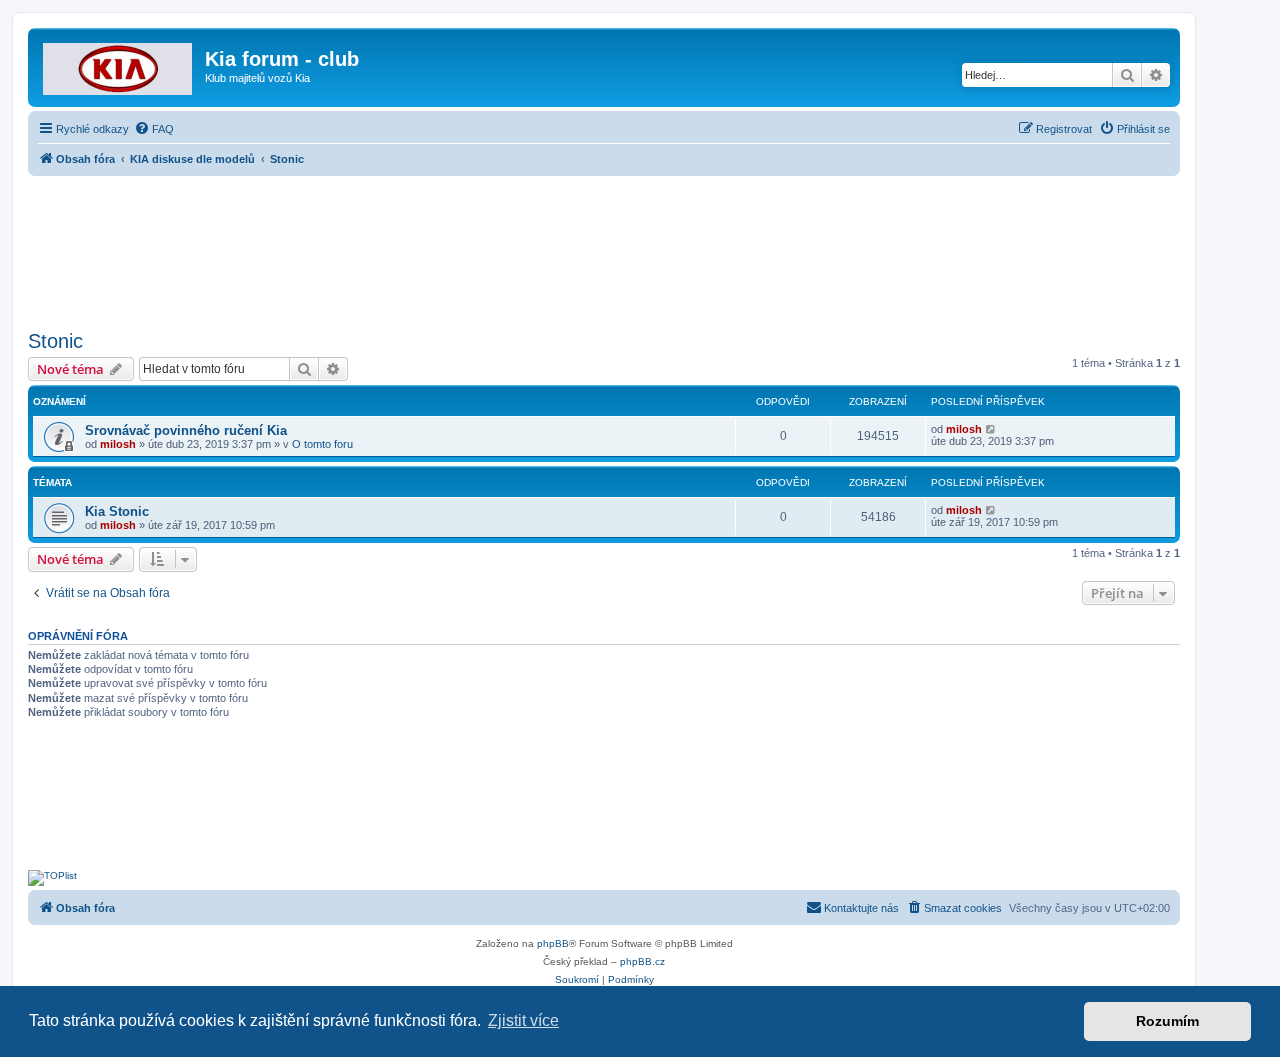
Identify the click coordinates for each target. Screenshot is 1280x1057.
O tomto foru (322, 444)
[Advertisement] (604, 247)
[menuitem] (154, 129)
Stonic (55, 341)
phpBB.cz (642, 961)
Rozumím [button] (1167, 1021)
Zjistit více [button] (523, 1020)
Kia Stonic (117, 511)
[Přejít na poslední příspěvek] (991, 429)
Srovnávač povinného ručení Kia (186, 430)
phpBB (553, 943)
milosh (118, 444)
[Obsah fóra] (119, 65)
